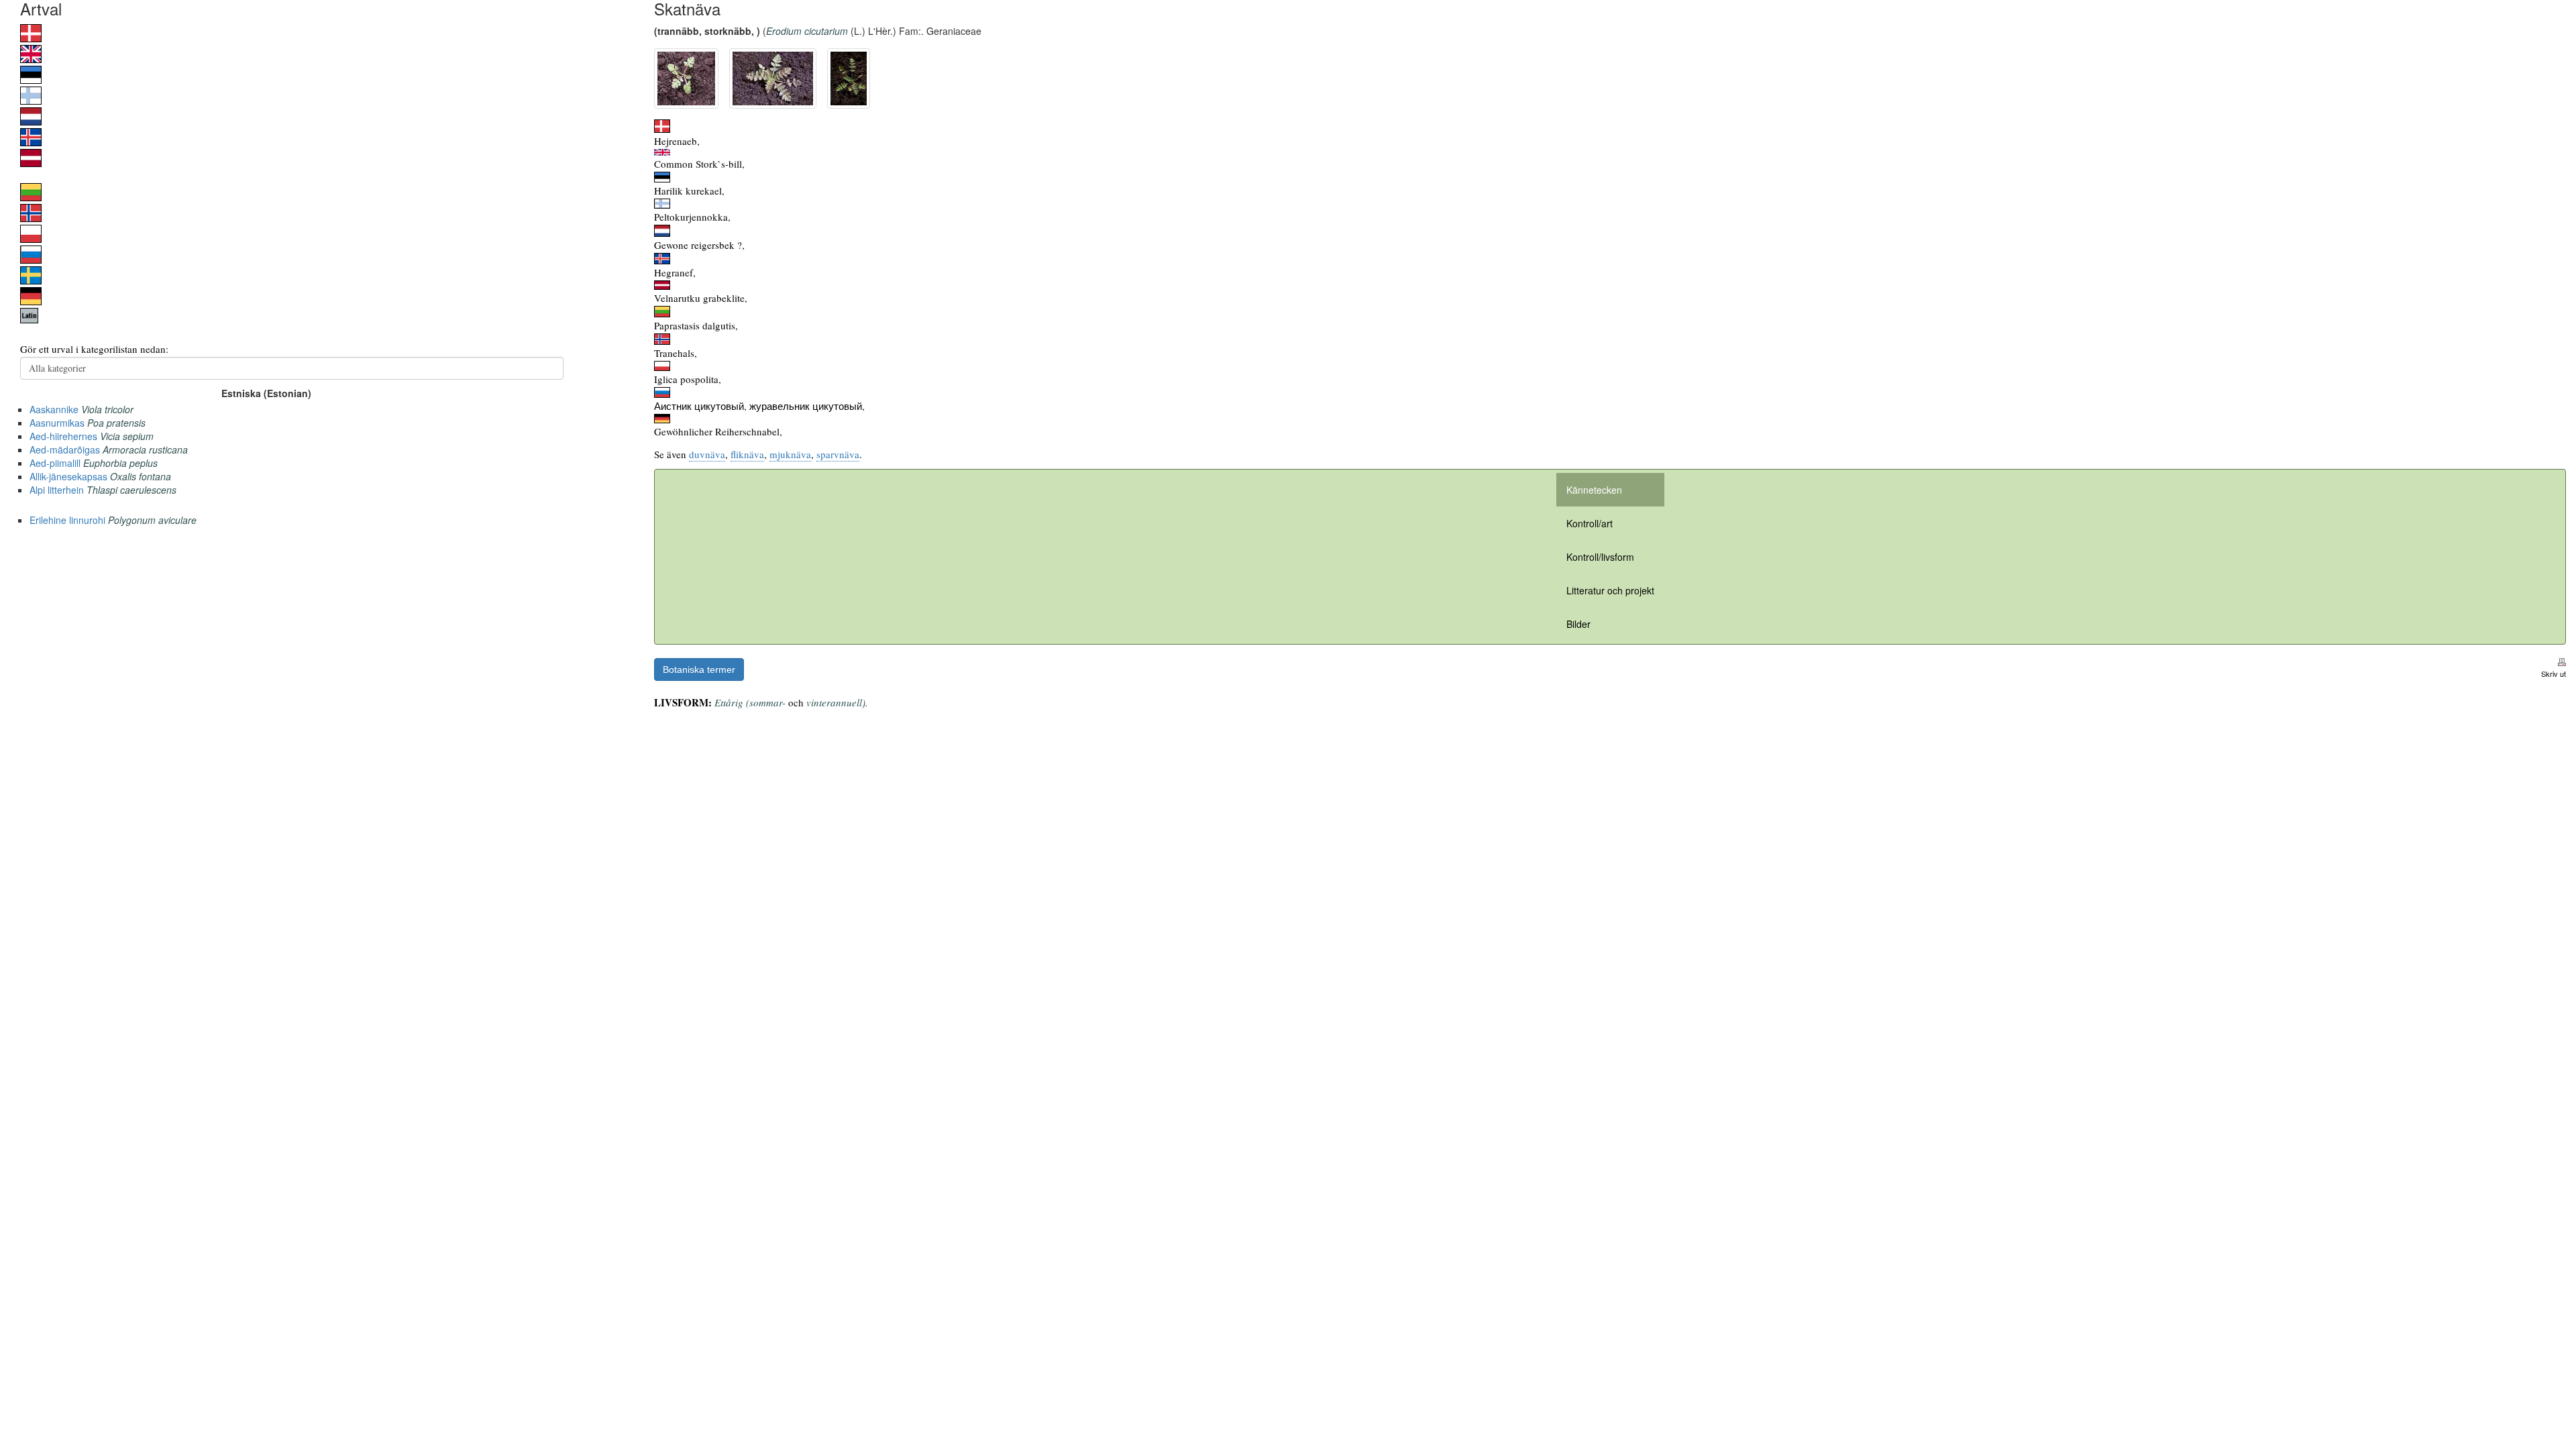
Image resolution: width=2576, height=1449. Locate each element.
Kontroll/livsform (1600, 557)
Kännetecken (1594, 490)
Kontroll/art (1590, 523)
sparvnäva (838, 454)
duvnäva (707, 454)
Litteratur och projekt (1610, 590)
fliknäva (747, 454)
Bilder (1578, 624)
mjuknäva (790, 454)
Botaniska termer (699, 669)
